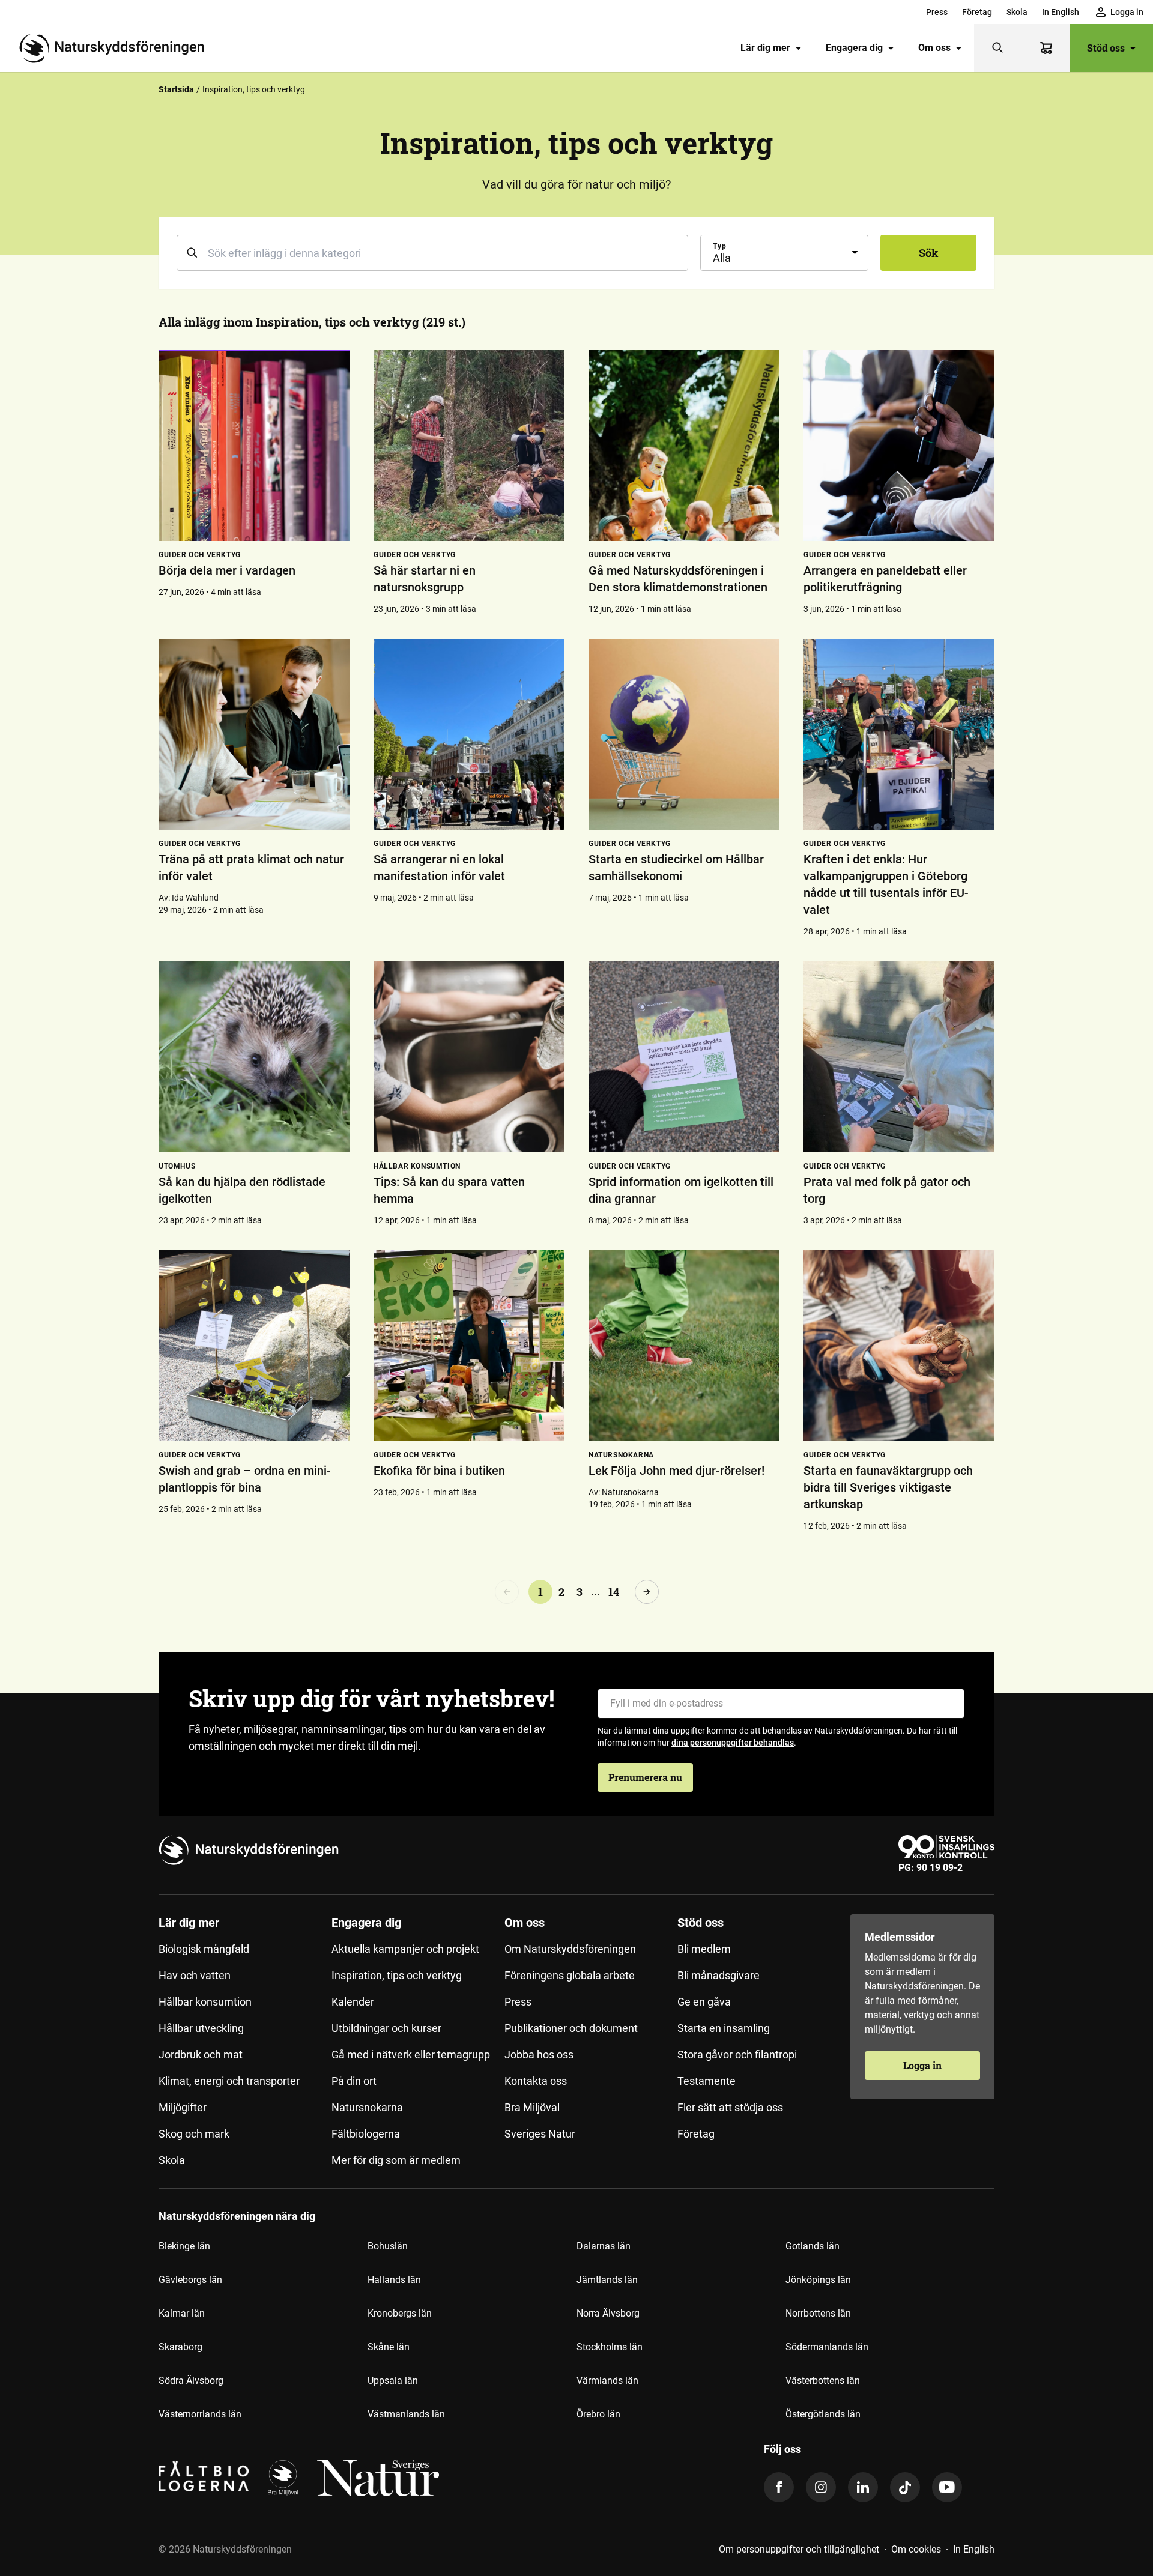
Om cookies (916, 2549)
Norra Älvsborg (608, 2313)
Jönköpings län (818, 2280)
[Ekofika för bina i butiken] (469, 1346)
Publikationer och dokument (571, 2028)
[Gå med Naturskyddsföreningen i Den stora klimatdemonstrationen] (684, 446)
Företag (977, 12)
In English (1061, 12)
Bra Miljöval (532, 2107)
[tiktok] (905, 2487)
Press (937, 12)
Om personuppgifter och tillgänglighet (799, 2549)
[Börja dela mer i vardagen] (254, 446)
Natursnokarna (367, 2107)
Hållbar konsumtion (205, 2002)
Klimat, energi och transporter (229, 2081)
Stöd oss (1106, 48)
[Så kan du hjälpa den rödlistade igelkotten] (254, 1057)
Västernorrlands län (200, 2414)
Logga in (922, 2065)
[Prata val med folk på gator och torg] (899, 1057)
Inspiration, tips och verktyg (397, 1975)
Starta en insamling (724, 2028)
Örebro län (598, 2414)
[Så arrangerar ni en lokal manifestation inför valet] (469, 734)
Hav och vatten (195, 1975)
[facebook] (779, 2487)
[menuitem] (937, 12)
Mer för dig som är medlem (396, 2160)
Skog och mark (194, 2134)
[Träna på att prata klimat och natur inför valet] (254, 734)
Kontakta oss (536, 2081)
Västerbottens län (823, 2381)
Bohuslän (388, 2246)
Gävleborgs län (190, 2280)
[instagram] (821, 2487)
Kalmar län (182, 2313)
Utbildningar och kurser (386, 2028)
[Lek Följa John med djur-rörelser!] (684, 1346)
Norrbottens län (818, 2313)
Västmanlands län (406, 2414)
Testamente (707, 2081)
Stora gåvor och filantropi (737, 2054)
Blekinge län (184, 2246)
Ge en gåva (704, 2002)
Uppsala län (393, 2381)
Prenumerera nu (645, 1777)
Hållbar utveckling (201, 2028)
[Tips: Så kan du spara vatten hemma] (469, 1057)
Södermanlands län (827, 2347)
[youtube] (947, 2487)
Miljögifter (183, 2107)
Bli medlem (704, 1949)
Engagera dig (854, 48)
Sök (929, 253)
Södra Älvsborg (191, 2381)
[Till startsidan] (117, 48)
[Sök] (998, 48)
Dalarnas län (604, 2246)
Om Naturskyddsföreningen (570, 1949)
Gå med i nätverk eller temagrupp (411, 2054)
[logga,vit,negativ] (378, 2478)
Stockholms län (610, 2347)
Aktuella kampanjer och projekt (405, 1949)
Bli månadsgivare (719, 1975)
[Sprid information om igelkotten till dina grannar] (684, 1057)
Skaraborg (180, 2347)
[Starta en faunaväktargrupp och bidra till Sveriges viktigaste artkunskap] (899, 1346)
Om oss (934, 48)
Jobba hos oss (539, 2054)
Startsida (176, 89)
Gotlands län (813, 2246)
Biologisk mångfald (204, 1949)
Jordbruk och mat (201, 2054)
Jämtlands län (607, 2280)
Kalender (353, 2002)
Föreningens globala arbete (570, 1975)
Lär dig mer (765, 48)
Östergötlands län (823, 2414)
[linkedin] (863, 2487)
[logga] (283, 2478)
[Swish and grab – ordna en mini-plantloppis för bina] (254, 1346)
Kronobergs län (400, 2313)
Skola (1017, 12)
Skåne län (389, 2347)
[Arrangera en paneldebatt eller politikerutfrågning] (899, 446)
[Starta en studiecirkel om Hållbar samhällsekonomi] (684, 734)
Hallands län (394, 2280)
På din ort (354, 2081)
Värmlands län (607, 2381)
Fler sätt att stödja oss (730, 2107)
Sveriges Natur (540, 2134)
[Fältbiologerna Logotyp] (204, 2478)
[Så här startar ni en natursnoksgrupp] (469, 446)
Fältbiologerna (366, 2134)
